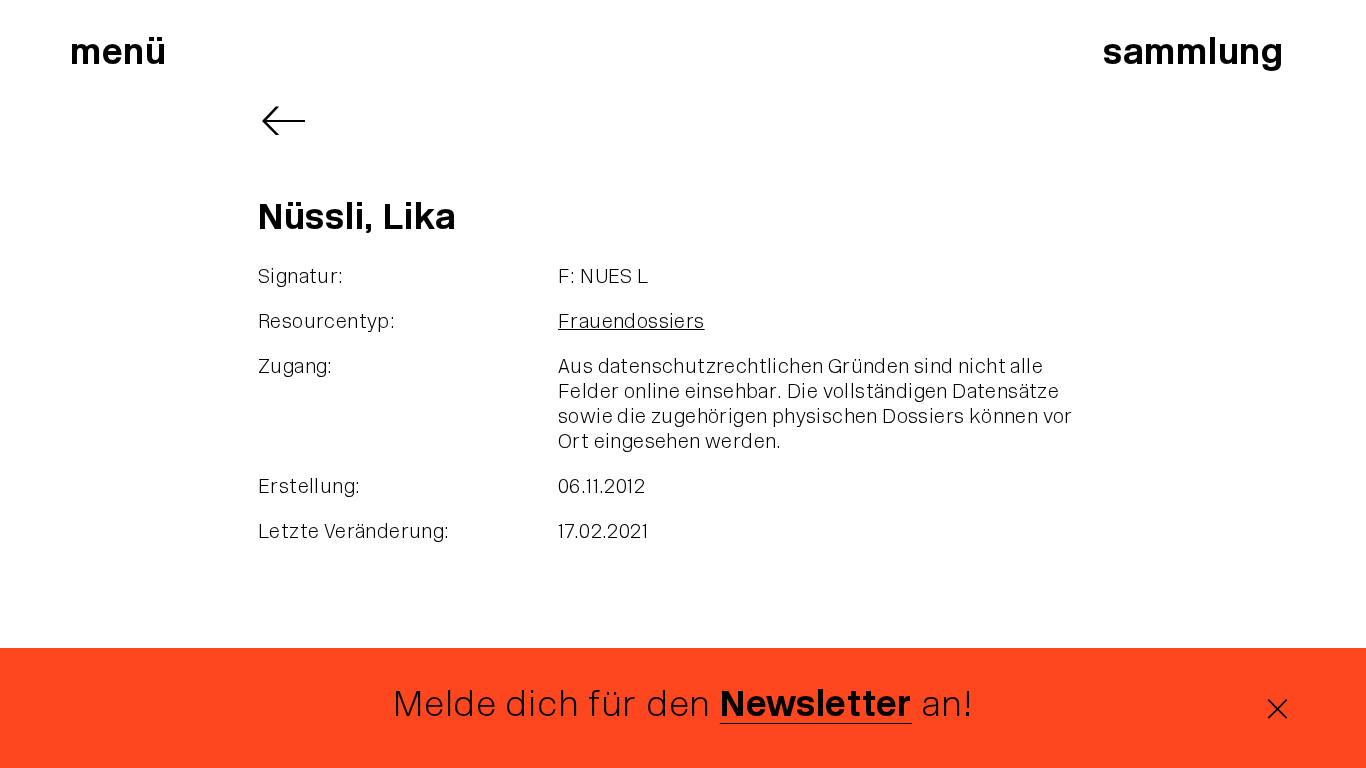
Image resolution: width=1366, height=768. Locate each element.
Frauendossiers (631, 323)
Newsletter (816, 707)
